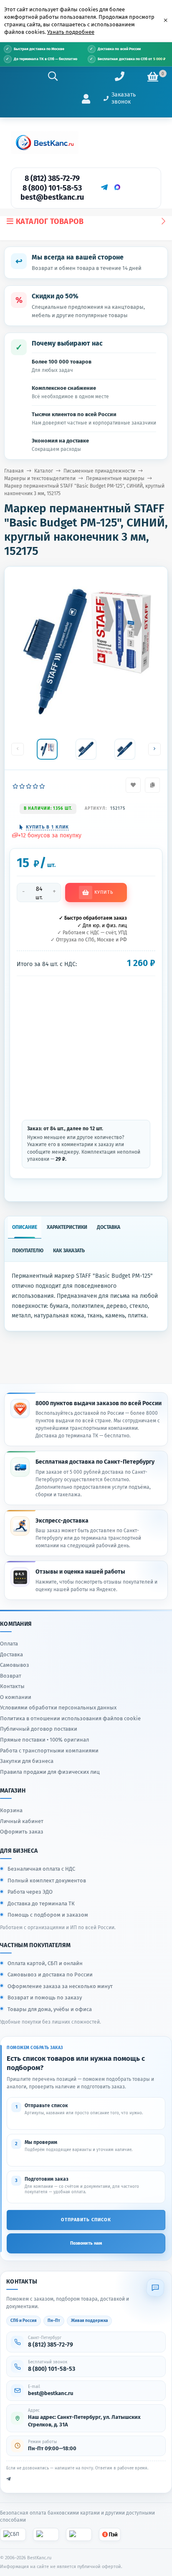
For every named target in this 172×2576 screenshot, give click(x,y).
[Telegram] (104, 187)
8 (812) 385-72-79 (52, 178)
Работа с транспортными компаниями (49, 1751)
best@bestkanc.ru (52, 197)
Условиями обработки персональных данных (58, 1708)
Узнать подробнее (71, 32)
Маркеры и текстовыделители (40, 478)
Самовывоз (15, 1665)
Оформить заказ (22, 1832)
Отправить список (86, 2220)
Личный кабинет (22, 1821)
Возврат (11, 1676)
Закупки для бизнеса (27, 1761)
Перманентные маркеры (115, 478)
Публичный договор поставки (39, 1729)
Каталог (44, 471)
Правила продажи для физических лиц (50, 1772)
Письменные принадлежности (99, 471)
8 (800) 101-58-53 (52, 188)
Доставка (11, 1654)
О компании (16, 1697)
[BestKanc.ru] (45, 142)
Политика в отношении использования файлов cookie (70, 1718)
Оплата (9, 1644)
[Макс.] (117, 187)
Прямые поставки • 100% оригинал (44, 1740)
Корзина (11, 1810)
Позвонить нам (86, 2243)
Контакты (12, 1686)
